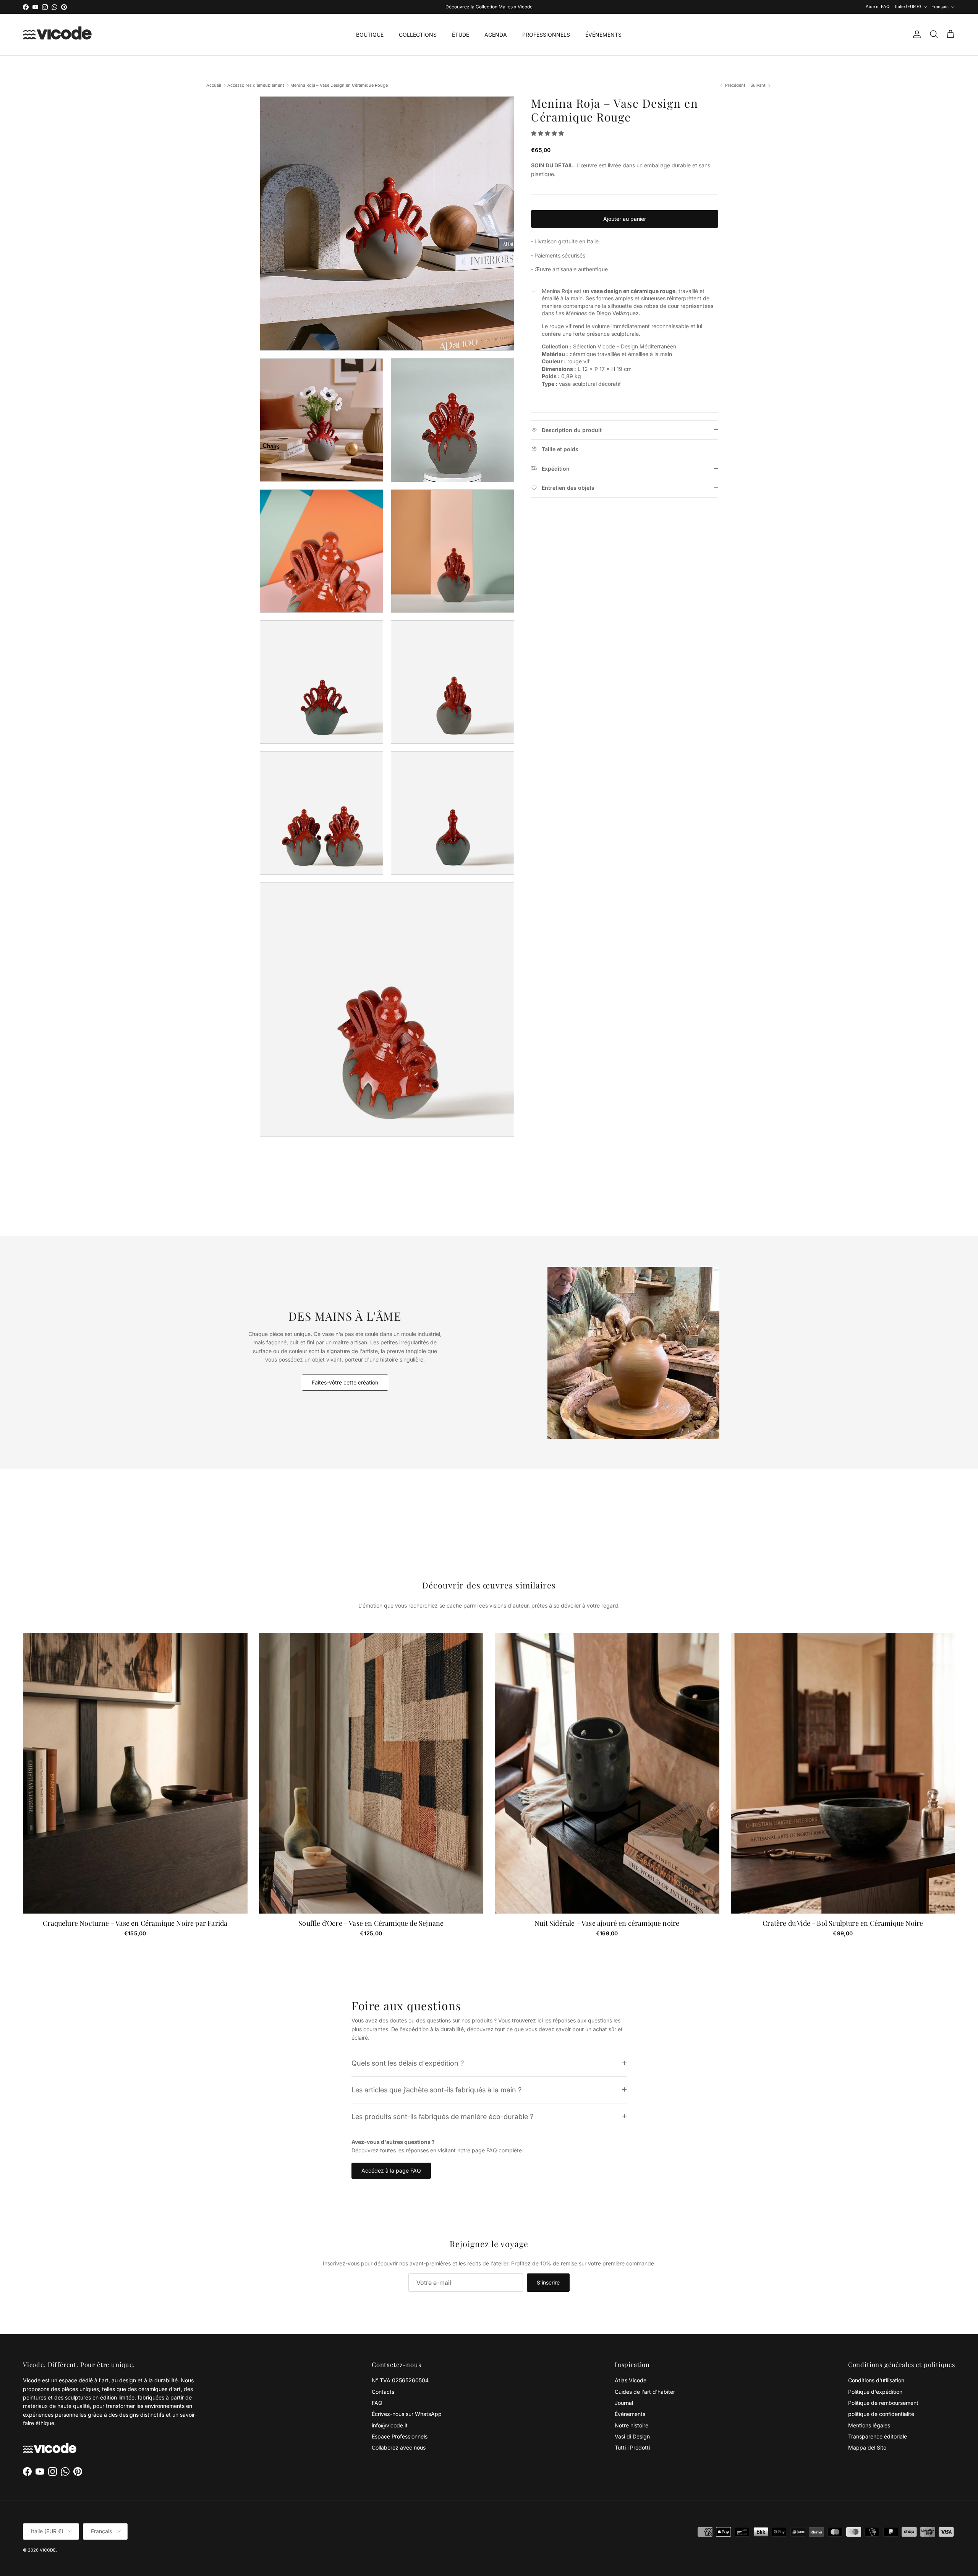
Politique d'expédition (875, 2392)
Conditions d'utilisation (876, 2380)
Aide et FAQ (878, 6)
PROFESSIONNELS (546, 35)
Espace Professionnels (400, 2436)
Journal (624, 2403)
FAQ (377, 2403)
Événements (630, 2414)
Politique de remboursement (883, 2403)
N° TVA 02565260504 (400, 2380)
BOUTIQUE (370, 35)
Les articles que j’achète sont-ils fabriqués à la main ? (436, 2090)
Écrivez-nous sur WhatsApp (407, 2414)
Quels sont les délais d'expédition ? (408, 2063)
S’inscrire (548, 2282)
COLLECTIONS (418, 35)
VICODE (48, 2550)
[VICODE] (57, 35)
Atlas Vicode (631, 2380)
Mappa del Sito (867, 2447)
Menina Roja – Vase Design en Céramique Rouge (339, 86)
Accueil (214, 86)
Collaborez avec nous (399, 2447)
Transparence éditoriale (878, 2436)
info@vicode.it (390, 2425)
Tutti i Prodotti (632, 2447)
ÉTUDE (461, 35)
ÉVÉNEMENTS (603, 35)
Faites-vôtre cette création (345, 1382)
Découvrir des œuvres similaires (489, 1585)
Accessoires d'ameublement (256, 86)
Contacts (383, 2392)
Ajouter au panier (625, 219)
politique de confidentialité (881, 2414)
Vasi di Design (632, 2436)
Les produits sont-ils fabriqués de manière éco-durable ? (442, 2116)
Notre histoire (631, 2425)
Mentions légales (869, 2425)
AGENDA (496, 35)
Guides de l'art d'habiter (645, 2392)
